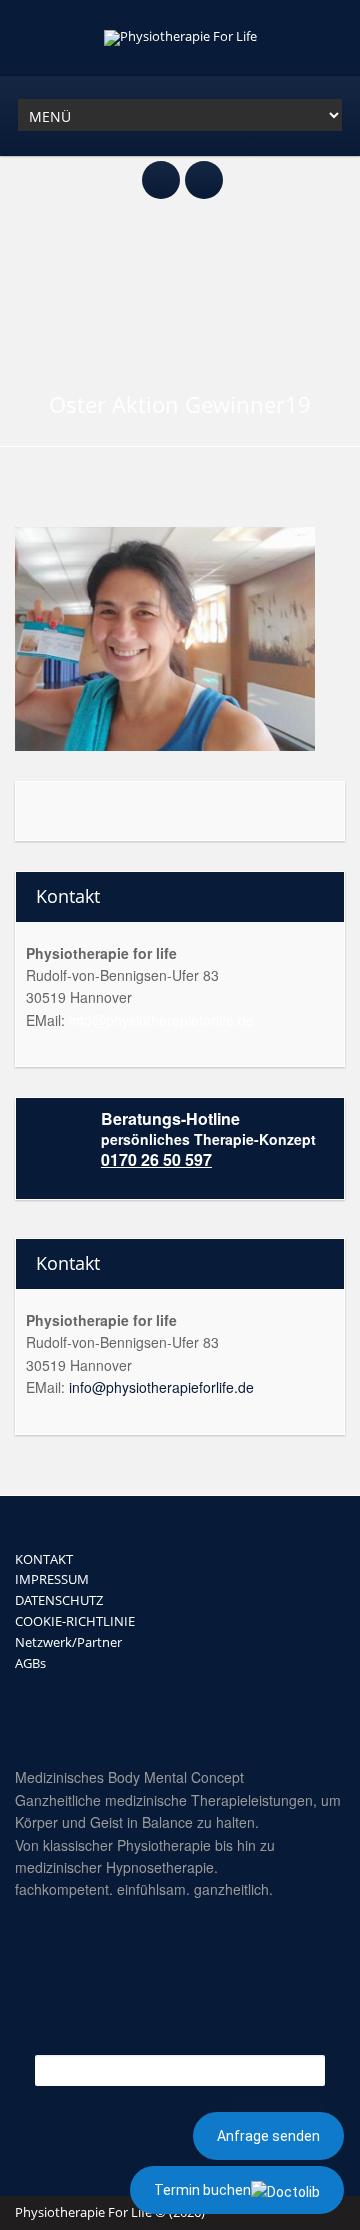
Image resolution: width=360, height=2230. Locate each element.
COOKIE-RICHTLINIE (75, 1621)
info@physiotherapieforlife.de (161, 1020)
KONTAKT (44, 1559)
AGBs (30, 1663)
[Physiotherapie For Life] (180, 36)
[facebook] (161, 169)
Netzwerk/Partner (68, 1642)
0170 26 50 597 (156, 1159)
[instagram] (204, 169)
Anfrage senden (268, 2136)
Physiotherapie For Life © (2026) (110, 2212)
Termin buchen (202, 2190)
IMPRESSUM (52, 1579)
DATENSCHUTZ (59, 1600)
